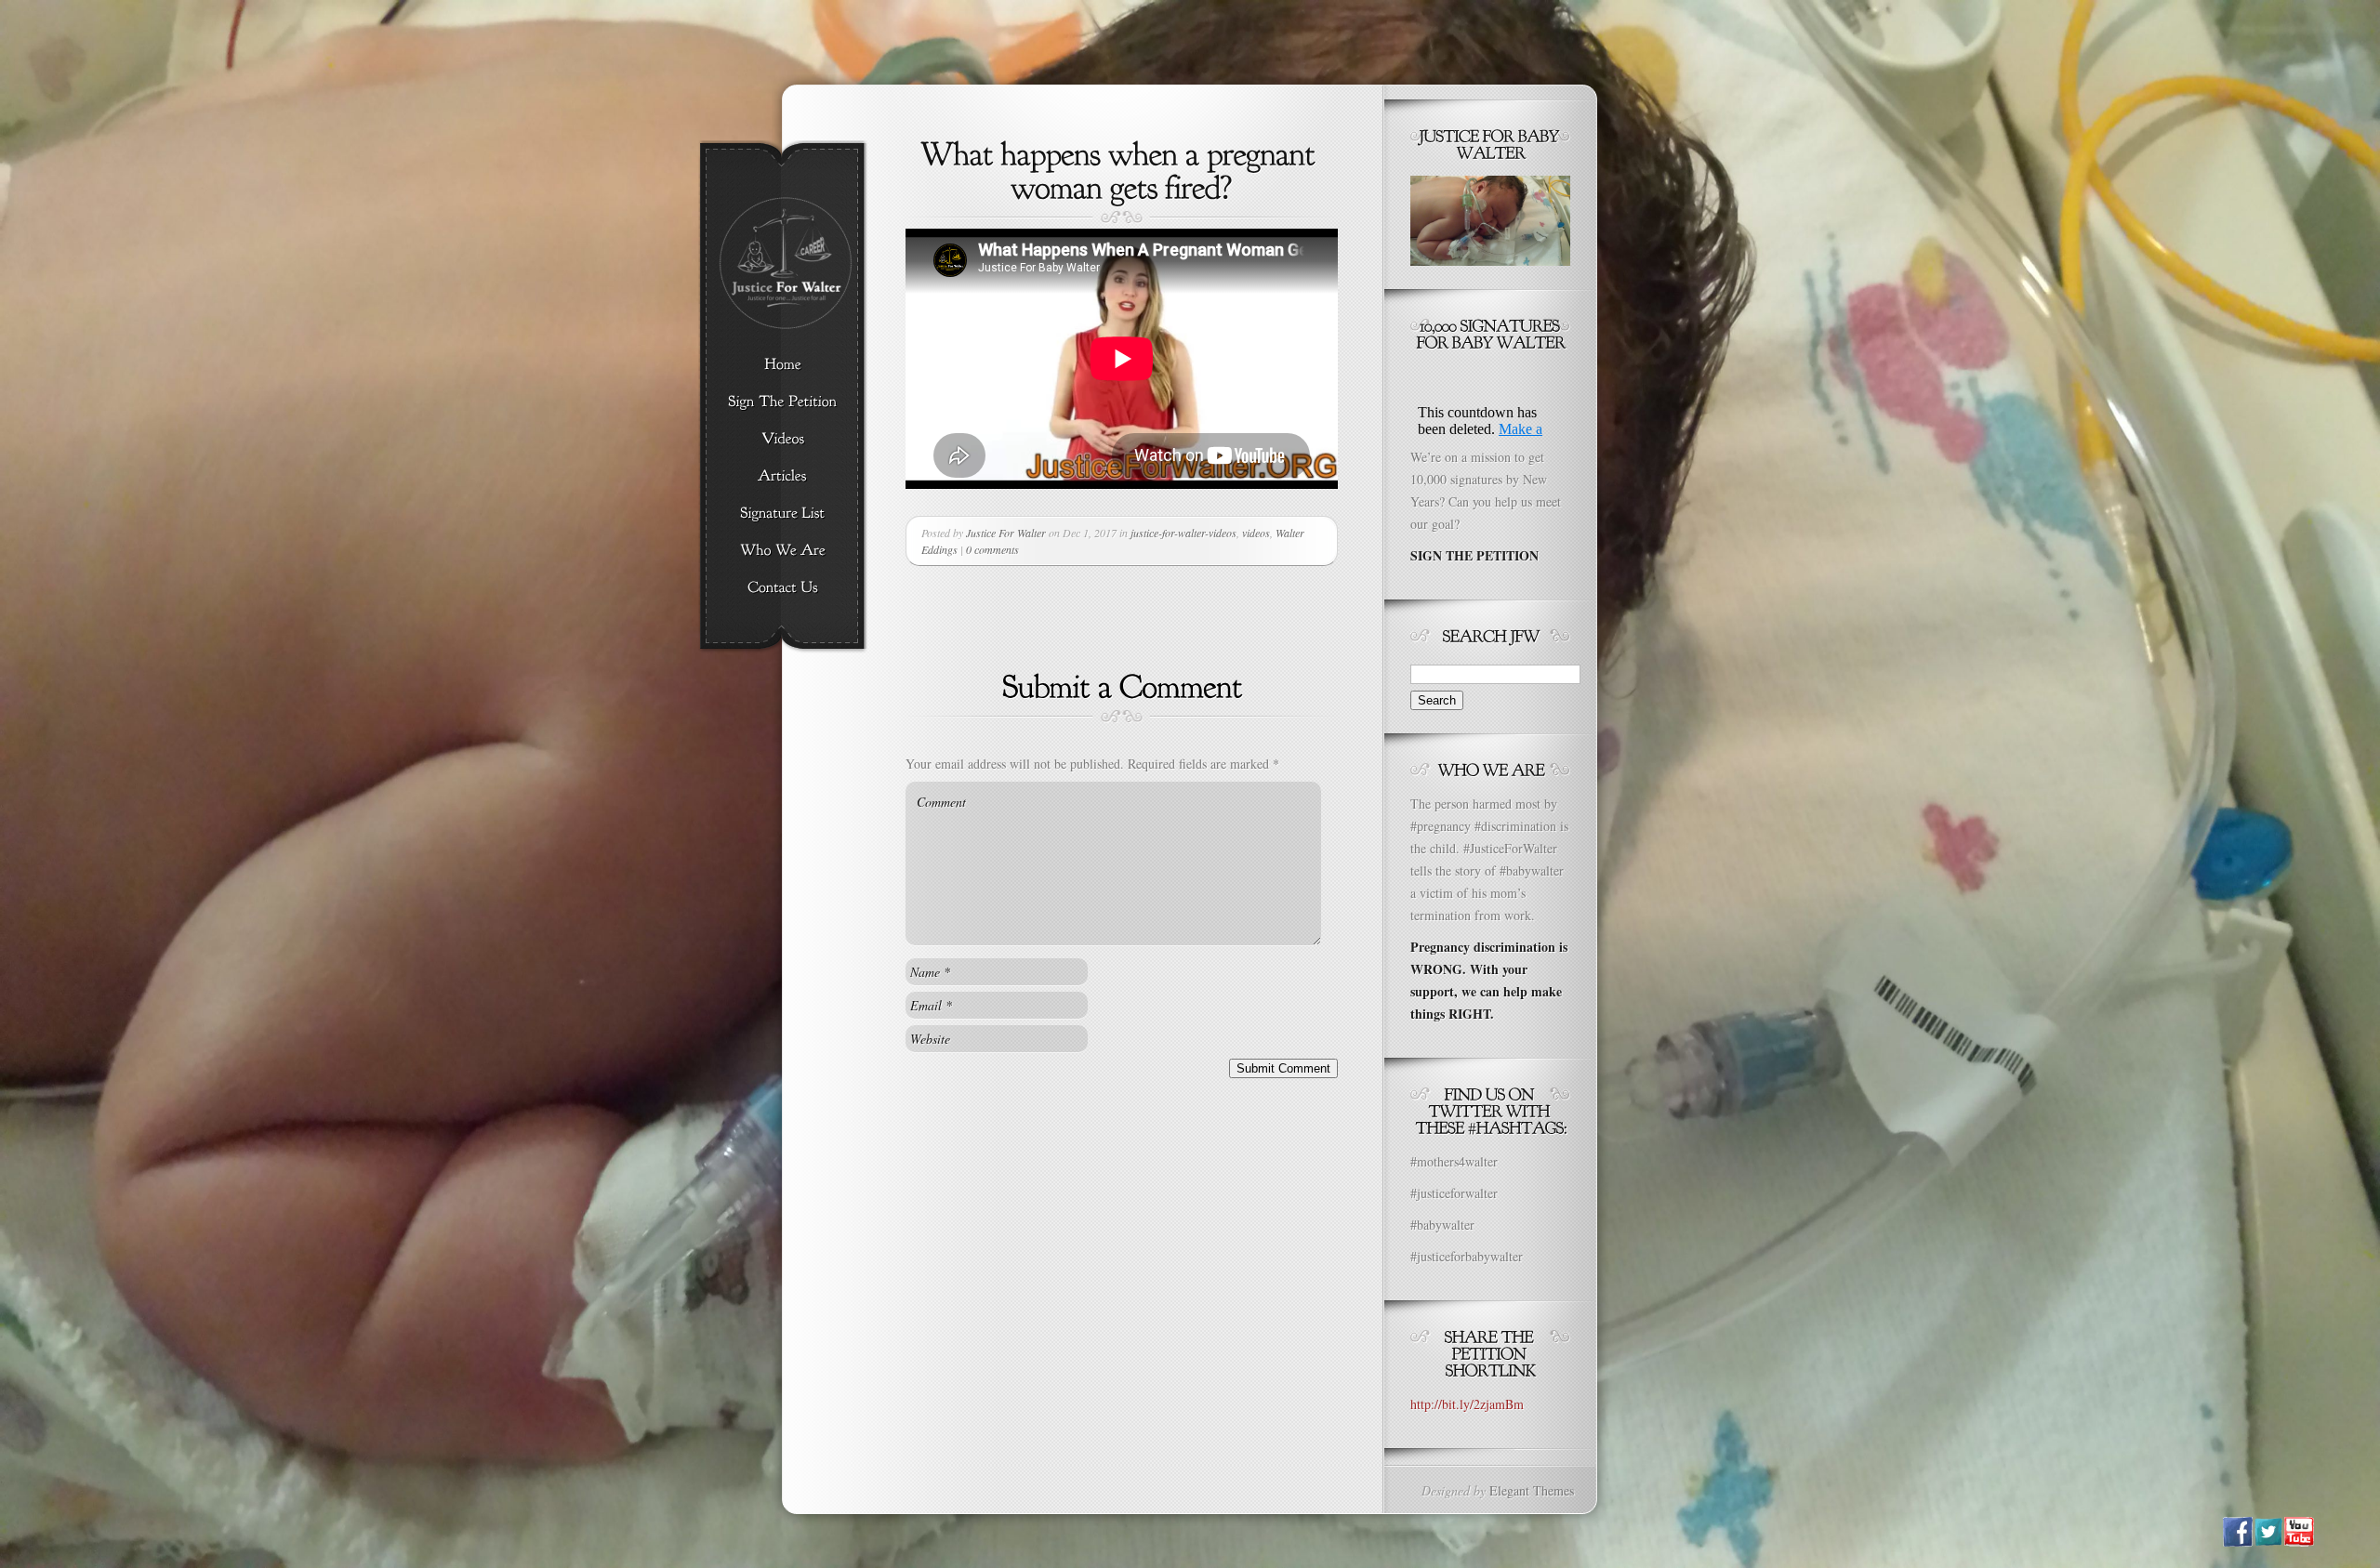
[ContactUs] (782, 588)
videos (1256, 533)
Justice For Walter (1006, 533)
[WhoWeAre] (782, 551)
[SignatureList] (782, 514)
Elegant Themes (1532, 1490)
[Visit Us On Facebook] (2237, 1542)
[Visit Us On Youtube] (2299, 1542)
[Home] (782, 365)
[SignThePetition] (782, 402)
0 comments (992, 549)
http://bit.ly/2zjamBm (1467, 1404)
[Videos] (782, 440)
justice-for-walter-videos (1183, 533)
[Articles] (782, 477)
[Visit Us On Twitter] (2268, 1542)
